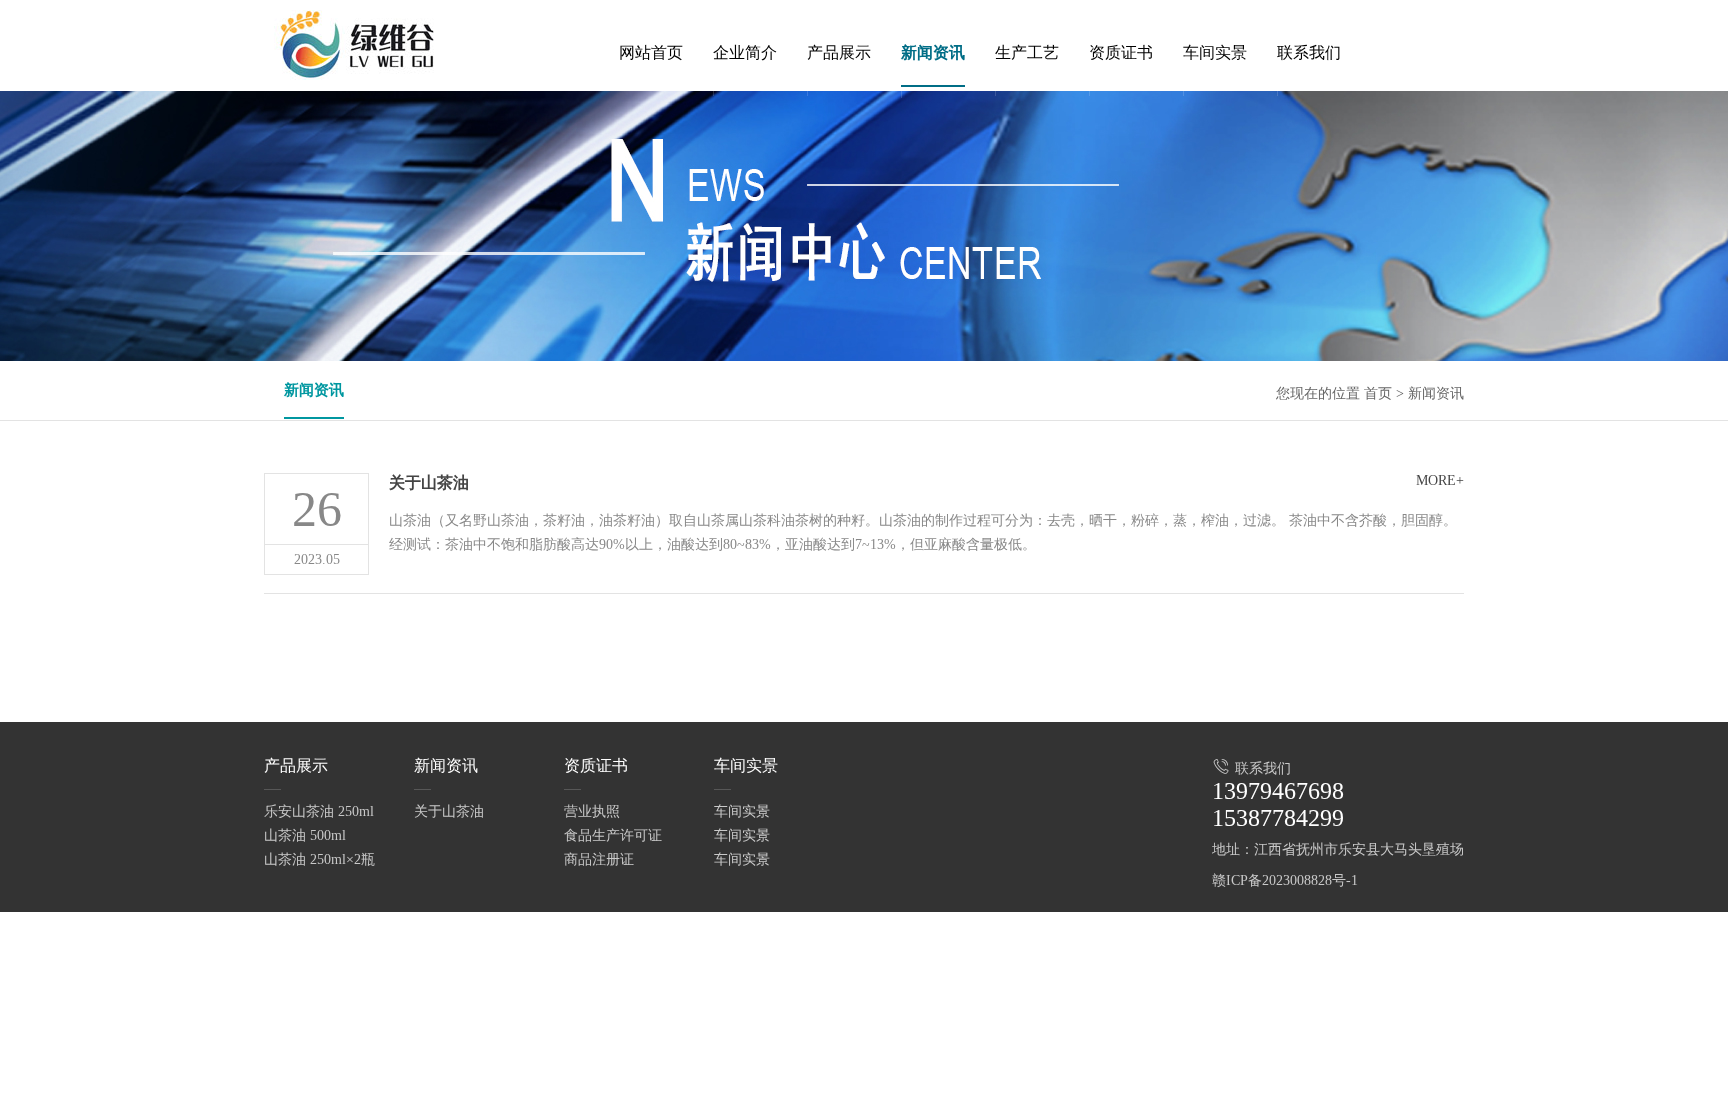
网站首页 (651, 52)
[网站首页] (651, 91)
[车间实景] (1215, 91)
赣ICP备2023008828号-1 (1285, 880)
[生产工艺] (1027, 91)
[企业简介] (745, 91)
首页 (1378, 393)
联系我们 (1309, 52)
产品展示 (839, 52)
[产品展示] (839, 91)
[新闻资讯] (933, 93)
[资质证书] (1121, 91)
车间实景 (1215, 52)
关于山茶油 (429, 482)
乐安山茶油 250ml (319, 811)
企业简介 (745, 52)
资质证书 (1121, 52)
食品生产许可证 (613, 835)
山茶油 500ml (305, 835)
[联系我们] (1309, 91)
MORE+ (1440, 480)
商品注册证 (599, 859)
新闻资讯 (933, 52)
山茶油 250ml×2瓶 (319, 859)
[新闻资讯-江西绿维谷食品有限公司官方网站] (364, 45)
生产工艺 (1027, 52)
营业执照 (592, 811)
